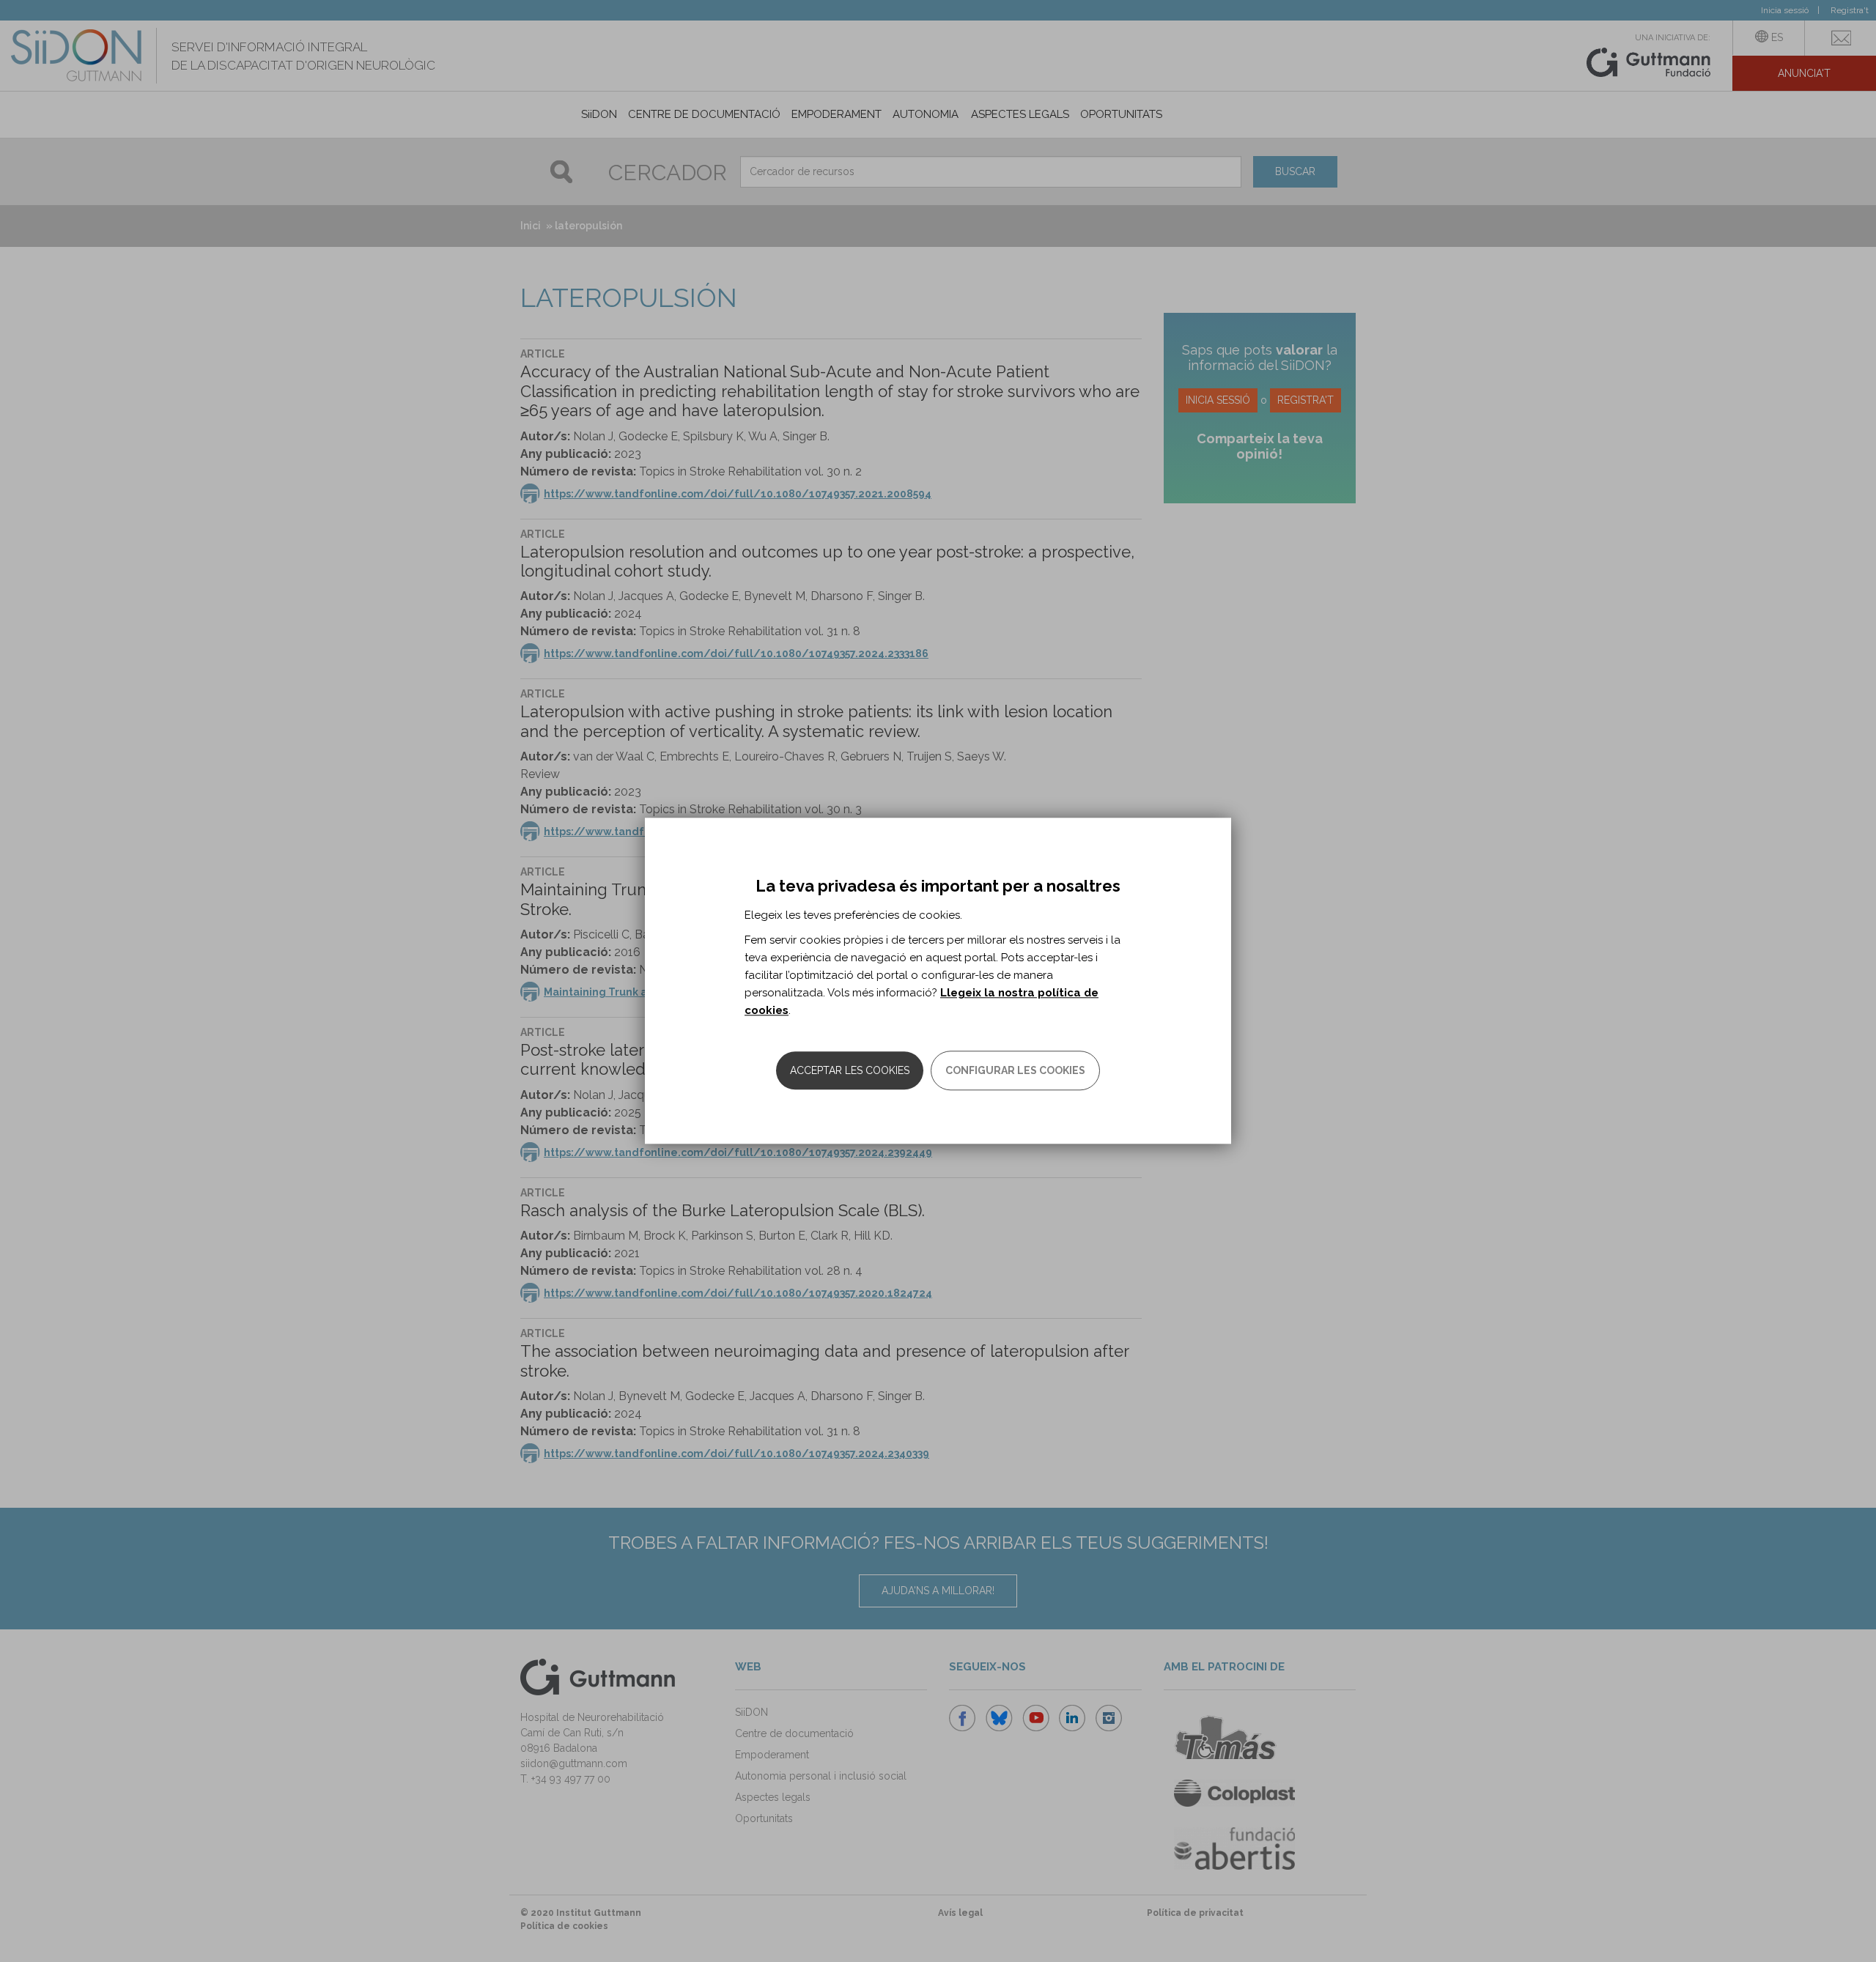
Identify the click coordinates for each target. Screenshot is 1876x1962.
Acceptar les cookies (850, 1071)
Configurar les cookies (1015, 1071)
